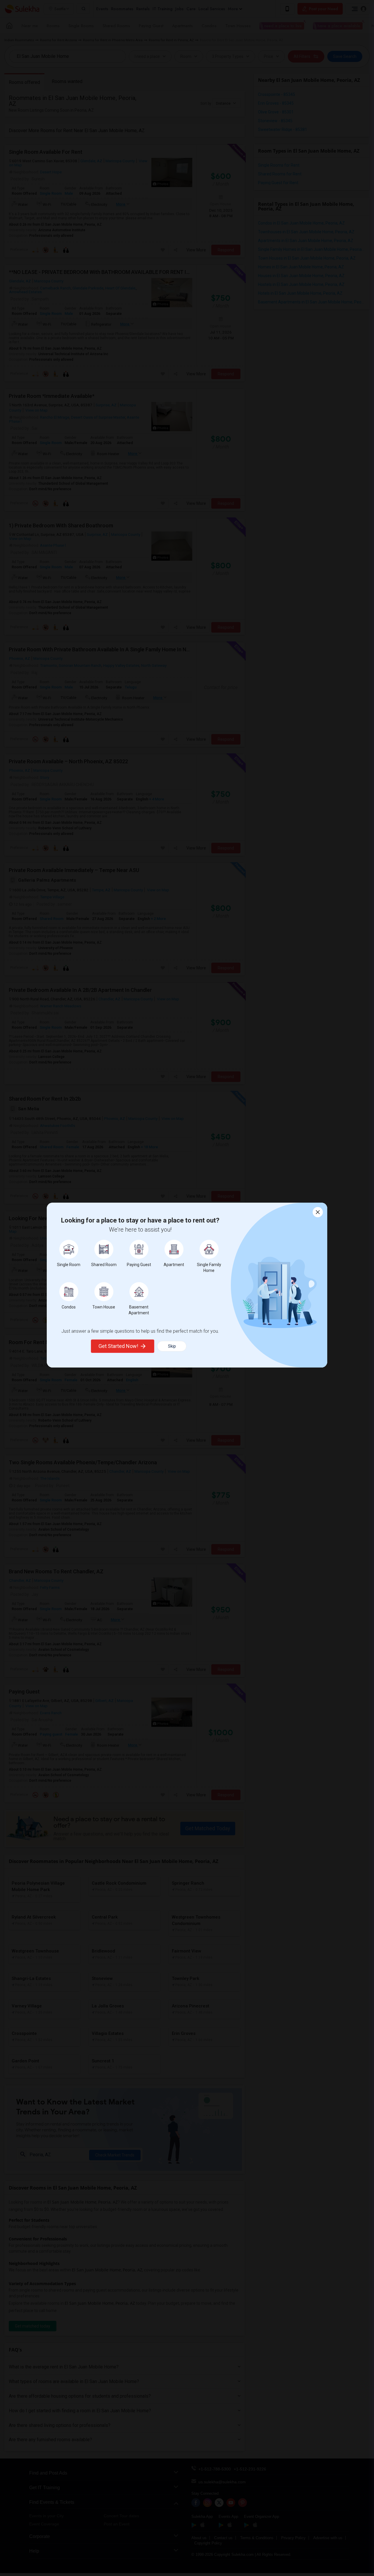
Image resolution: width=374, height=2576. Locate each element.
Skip (172, 1346)
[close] (318, 1212)
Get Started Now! (118, 1346)
